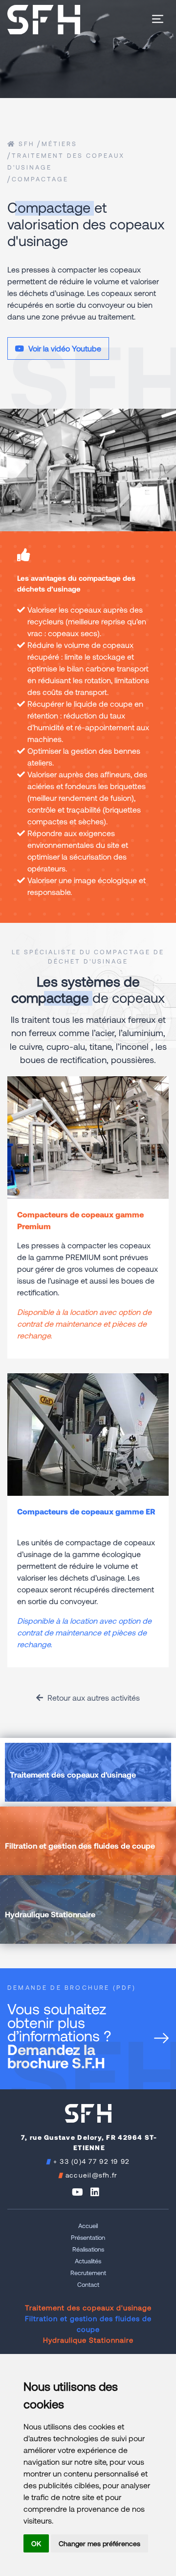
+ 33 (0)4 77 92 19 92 (92, 2161)
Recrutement (88, 2273)
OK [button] (36, 2543)
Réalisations (88, 2249)
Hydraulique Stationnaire (88, 2340)
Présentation (88, 2237)
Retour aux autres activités (93, 1697)
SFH (25, 144)
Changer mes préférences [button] (99, 2543)
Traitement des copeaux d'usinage (88, 2307)
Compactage (40, 179)
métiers (59, 144)
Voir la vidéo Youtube (64, 348)
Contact (88, 2284)
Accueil (88, 2226)
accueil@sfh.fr (92, 2175)
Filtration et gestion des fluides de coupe (88, 2324)
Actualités (88, 2261)
